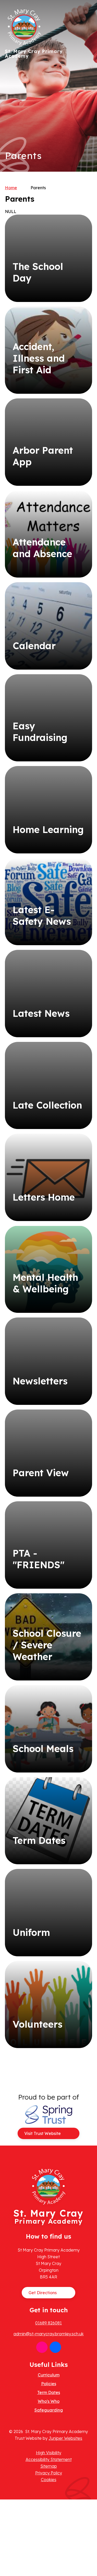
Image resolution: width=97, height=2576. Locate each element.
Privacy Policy (49, 2473)
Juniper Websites (65, 2438)
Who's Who (49, 2401)
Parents (38, 188)
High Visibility (49, 2453)
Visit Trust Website (43, 2133)
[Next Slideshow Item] (86, 70)
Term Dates (49, 2392)
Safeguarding (49, 2410)
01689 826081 (48, 2323)
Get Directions (43, 2293)
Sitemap (49, 2466)
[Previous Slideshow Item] (86, 86)
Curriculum (49, 2375)
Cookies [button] (49, 2480)
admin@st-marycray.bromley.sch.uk (48, 2334)
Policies (49, 2384)
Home (11, 188)
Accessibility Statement (49, 2459)
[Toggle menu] (86, 14)
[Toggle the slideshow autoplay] (86, 102)
